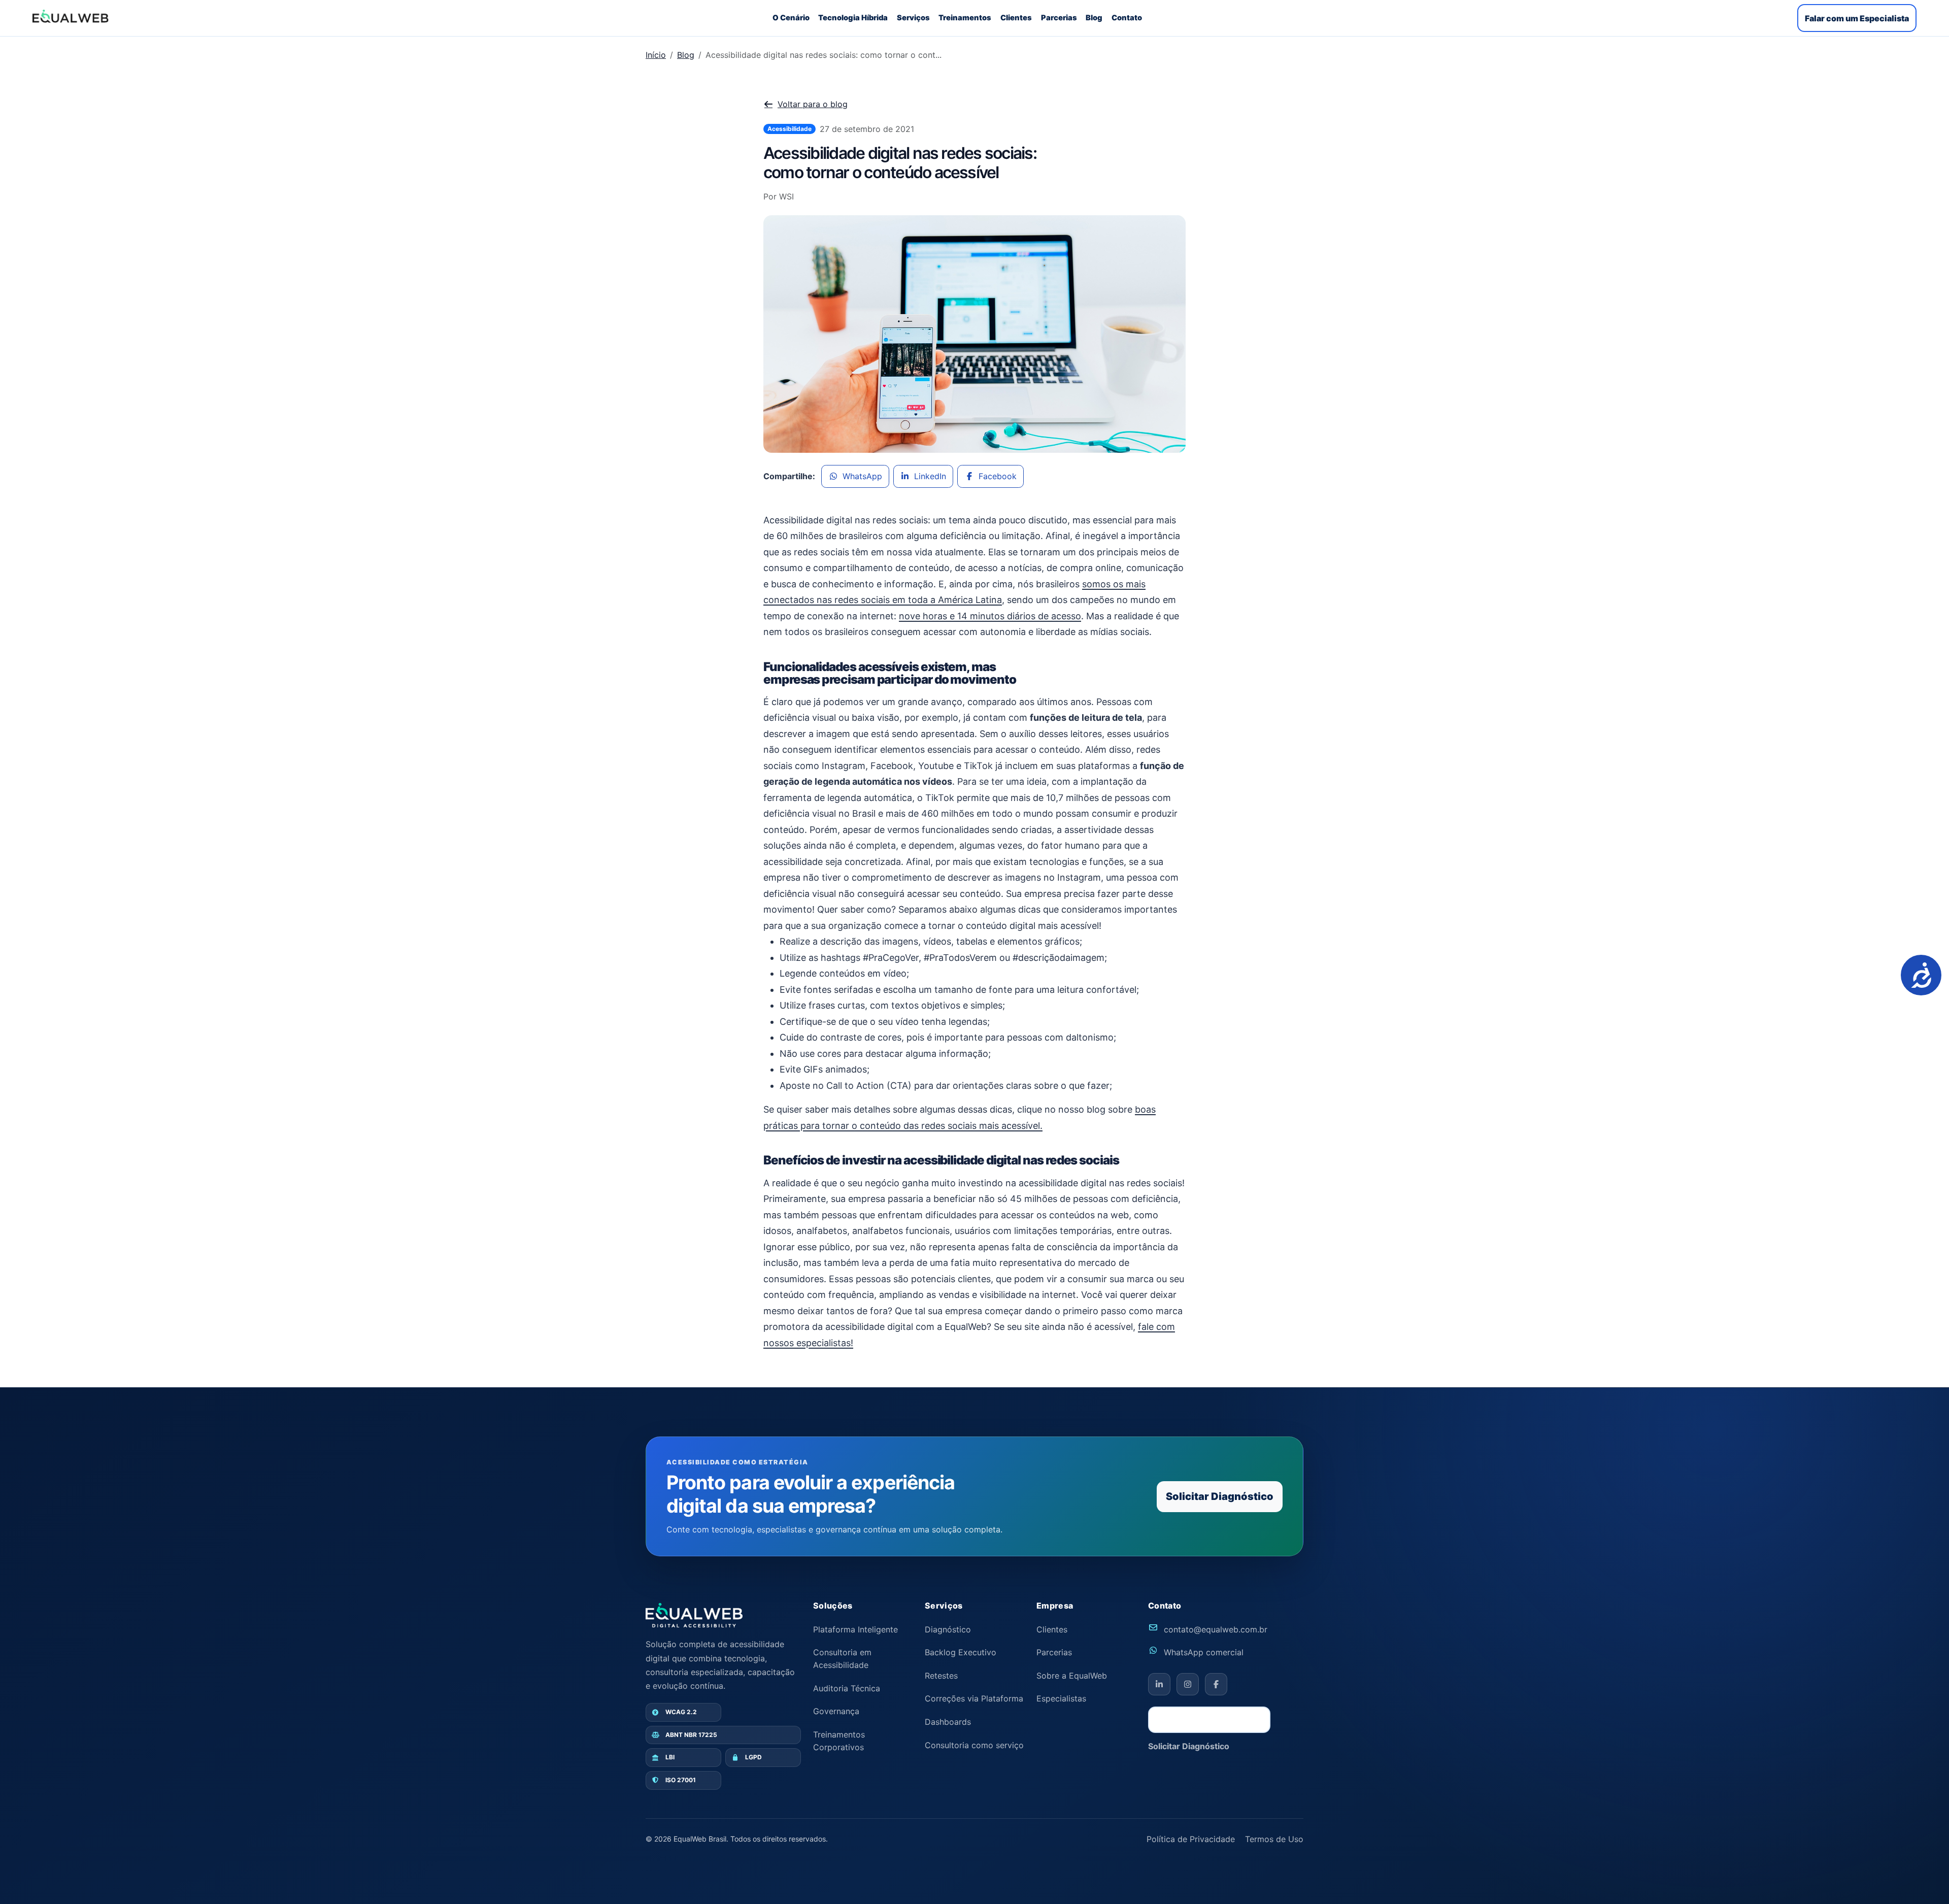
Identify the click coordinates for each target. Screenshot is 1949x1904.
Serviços (913, 18)
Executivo (961, 1652)
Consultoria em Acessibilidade (842, 1659)
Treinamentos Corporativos (839, 1741)
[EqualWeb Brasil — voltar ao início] (694, 1615)
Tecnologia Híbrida (853, 18)
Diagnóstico (948, 1629)
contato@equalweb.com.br (1216, 1629)
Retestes (941, 1676)
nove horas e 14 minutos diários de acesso (990, 616)
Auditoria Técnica (847, 1688)
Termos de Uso (1274, 1839)
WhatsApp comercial (1204, 1652)
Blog (1094, 18)
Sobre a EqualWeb (1072, 1676)
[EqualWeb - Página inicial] (71, 16)
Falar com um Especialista (1857, 18)
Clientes (1016, 18)
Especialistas (1061, 1698)
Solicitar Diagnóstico (1220, 1496)
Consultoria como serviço (974, 1745)
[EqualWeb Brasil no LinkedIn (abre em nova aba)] (1159, 1684)
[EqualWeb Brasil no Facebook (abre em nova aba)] (1216, 1684)
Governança (836, 1711)
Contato (1127, 18)
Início (656, 55)
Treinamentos (965, 18)
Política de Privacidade (1191, 1839)
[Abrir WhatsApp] (1924, 1878)
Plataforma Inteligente (855, 1629)
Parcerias (1059, 18)
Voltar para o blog (813, 104)
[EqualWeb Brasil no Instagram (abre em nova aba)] (1188, 1684)
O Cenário (791, 18)
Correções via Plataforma (974, 1698)
